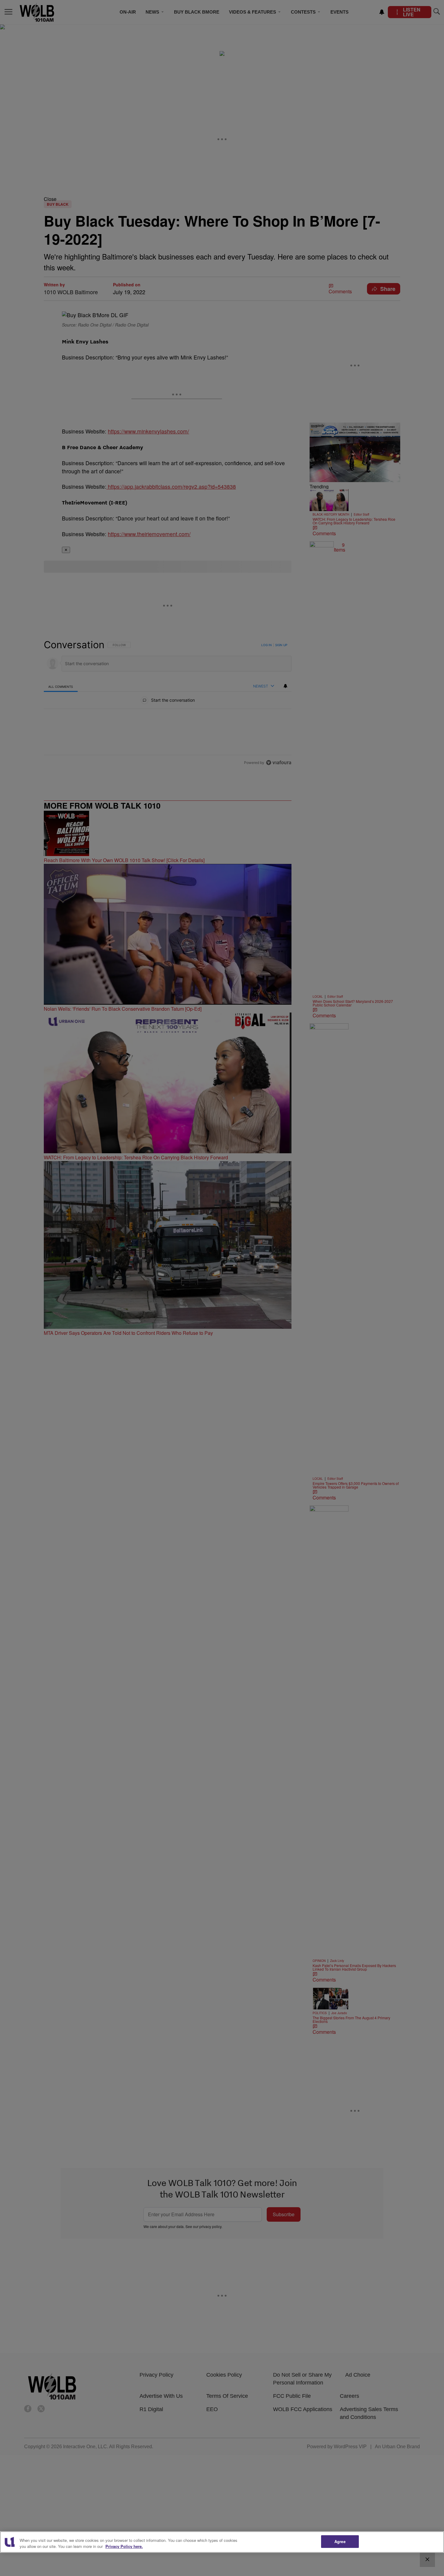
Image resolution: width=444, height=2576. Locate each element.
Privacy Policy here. (124, 2546)
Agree (340, 2541)
